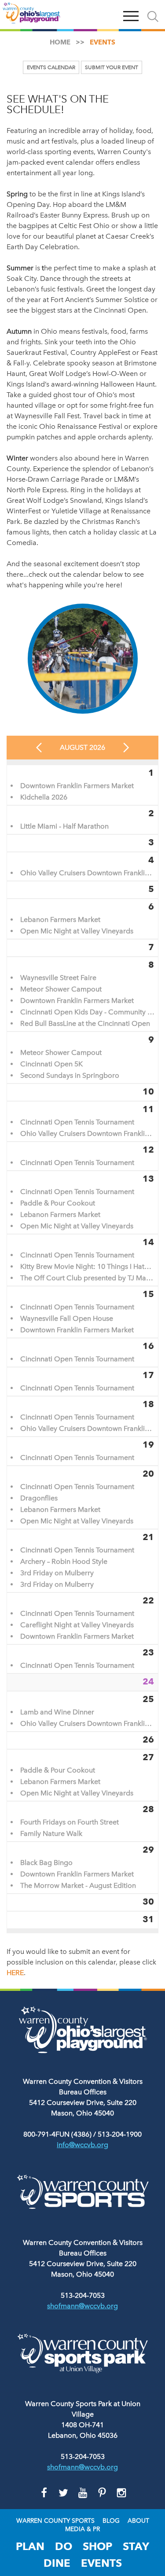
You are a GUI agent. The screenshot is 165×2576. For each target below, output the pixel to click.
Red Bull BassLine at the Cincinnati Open (85, 1024)
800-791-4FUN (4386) (57, 2134)
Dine (57, 2563)
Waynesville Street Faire (58, 978)
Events (101, 2563)
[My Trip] (110, 15)
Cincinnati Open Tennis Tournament (77, 1122)
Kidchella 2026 (44, 797)
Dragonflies (39, 1498)
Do (64, 2546)
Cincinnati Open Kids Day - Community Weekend (87, 1012)
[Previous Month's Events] (39, 748)
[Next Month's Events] (126, 748)
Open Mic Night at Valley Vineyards (77, 931)
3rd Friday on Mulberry (57, 1573)
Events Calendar (51, 67)
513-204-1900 (120, 2134)
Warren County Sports (55, 2521)
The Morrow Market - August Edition (78, 1886)
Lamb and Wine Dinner (57, 1712)
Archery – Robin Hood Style (64, 1562)
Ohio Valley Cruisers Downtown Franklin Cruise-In (87, 873)
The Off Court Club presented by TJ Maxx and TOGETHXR (87, 1278)
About (138, 2521)
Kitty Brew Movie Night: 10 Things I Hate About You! (87, 1267)
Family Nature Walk (51, 1834)
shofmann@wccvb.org (82, 2306)
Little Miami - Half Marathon (64, 826)
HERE (15, 1973)
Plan (30, 2546)
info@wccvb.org (82, 2145)
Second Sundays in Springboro (70, 1076)
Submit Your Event (112, 67)
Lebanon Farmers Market (60, 920)
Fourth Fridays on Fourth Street (70, 1822)
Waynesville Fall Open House (67, 1319)
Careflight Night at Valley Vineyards (77, 1625)
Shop (97, 2546)
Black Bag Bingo (46, 1863)
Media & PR (82, 2529)
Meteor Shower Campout (61, 989)
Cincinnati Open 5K (51, 1064)
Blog (111, 2521)
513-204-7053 (83, 2295)
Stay (136, 2546)
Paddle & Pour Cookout (58, 1203)
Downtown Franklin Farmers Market (77, 786)
